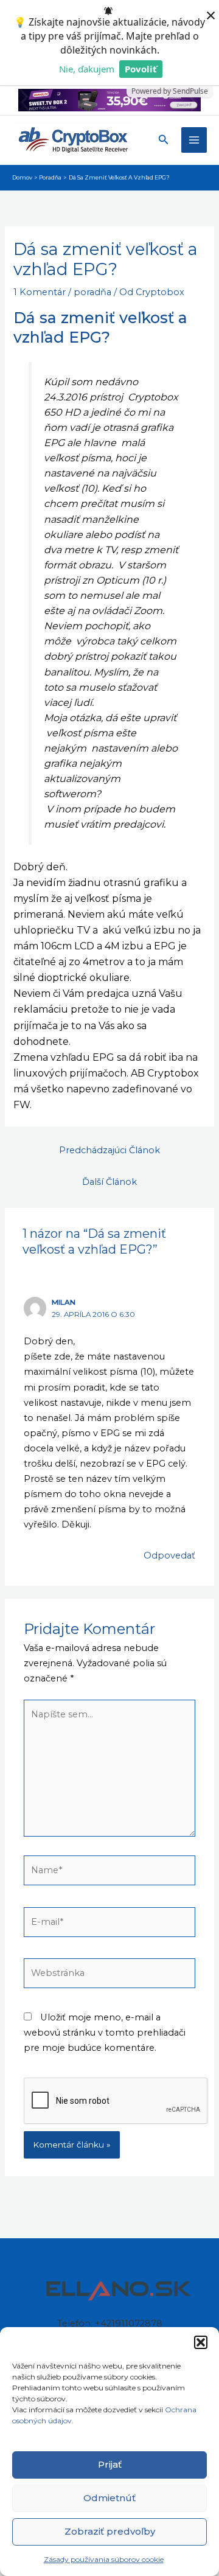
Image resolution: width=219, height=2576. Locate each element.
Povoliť (141, 69)
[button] (201, 2342)
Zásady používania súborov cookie (104, 2559)
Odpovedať (169, 1555)
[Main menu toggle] (194, 140)
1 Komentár (40, 292)
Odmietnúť (109, 2498)
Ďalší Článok (109, 1182)
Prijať (110, 2464)
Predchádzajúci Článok (109, 1150)
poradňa (92, 292)
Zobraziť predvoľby (110, 2531)
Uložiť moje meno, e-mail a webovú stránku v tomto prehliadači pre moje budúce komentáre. (105, 2033)
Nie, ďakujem (87, 69)
